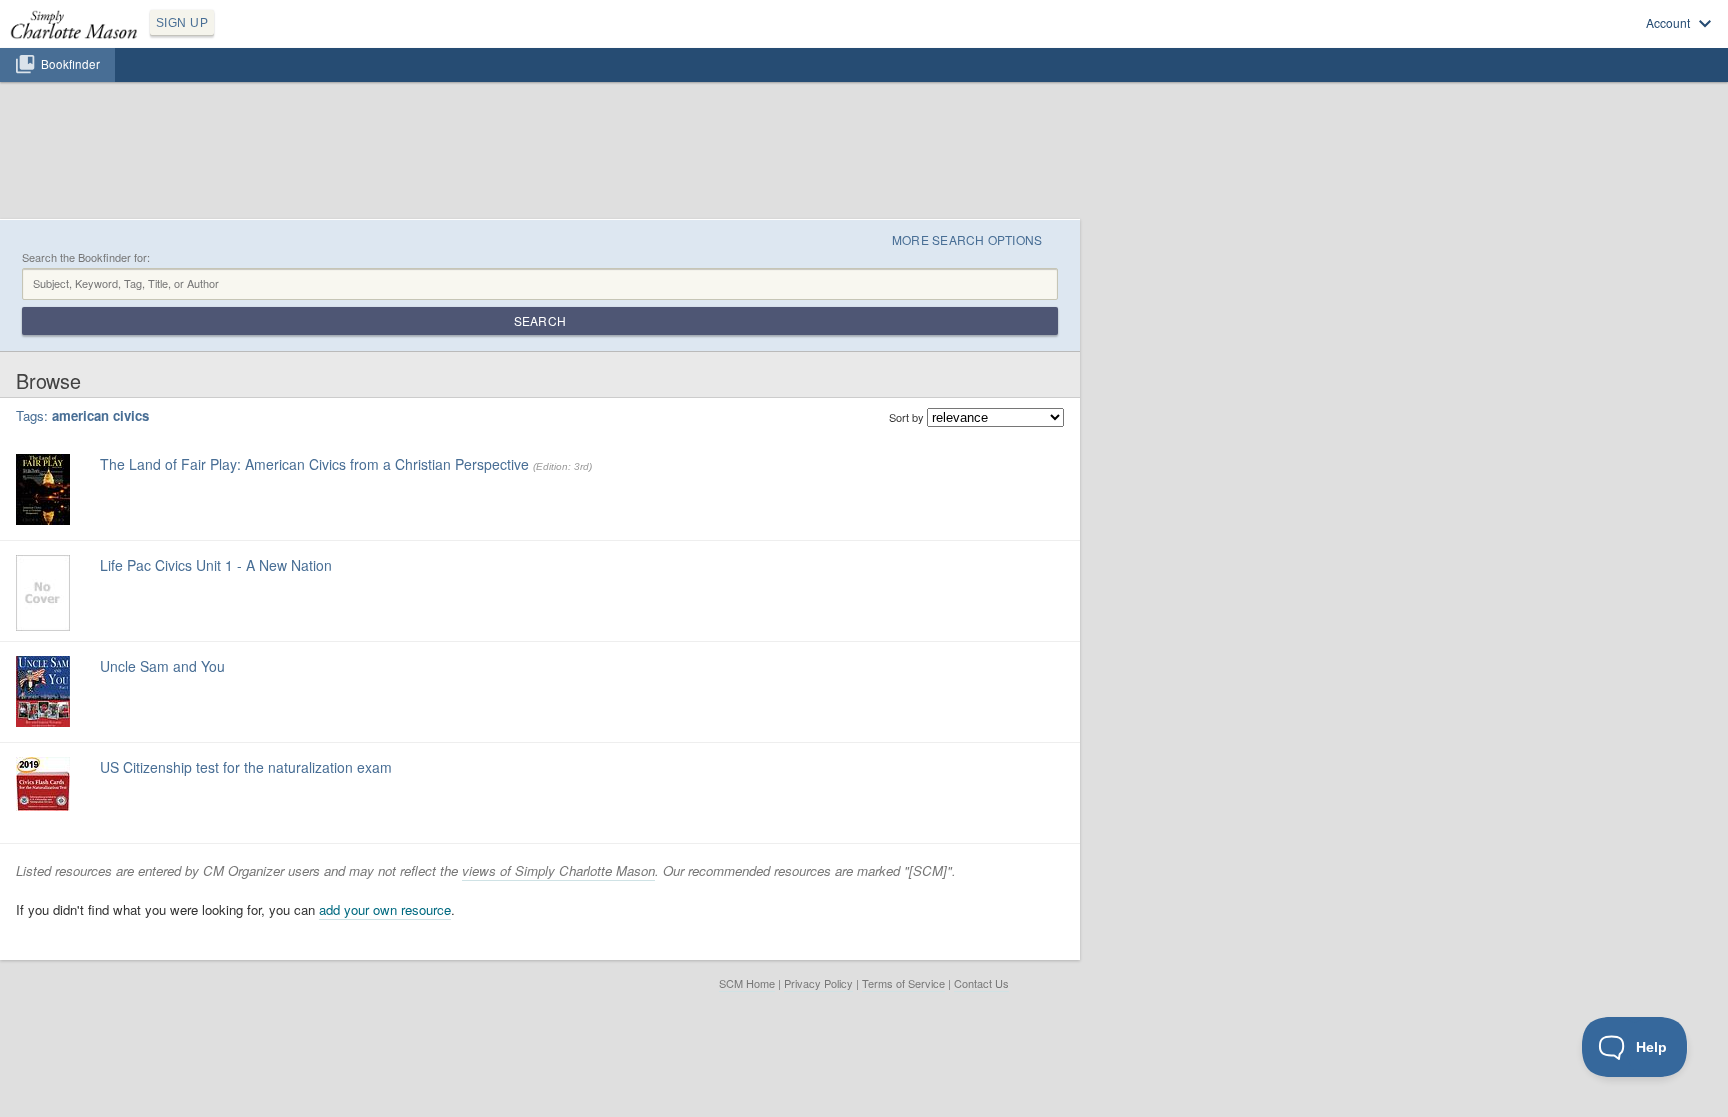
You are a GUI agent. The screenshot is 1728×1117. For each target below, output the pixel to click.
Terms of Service (903, 983)
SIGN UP (182, 23)
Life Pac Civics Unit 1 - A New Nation (216, 565)
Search (540, 320)
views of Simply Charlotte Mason (558, 870)
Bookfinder (70, 64)
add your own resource (385, 909)
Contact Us (981, 983)
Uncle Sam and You (162, 666)
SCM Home (747, 983)
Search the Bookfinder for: (86, 257)
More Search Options (967, 239)
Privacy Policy (818, 983)
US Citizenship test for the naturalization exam (246, 767)
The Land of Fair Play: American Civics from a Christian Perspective (314, 464)
